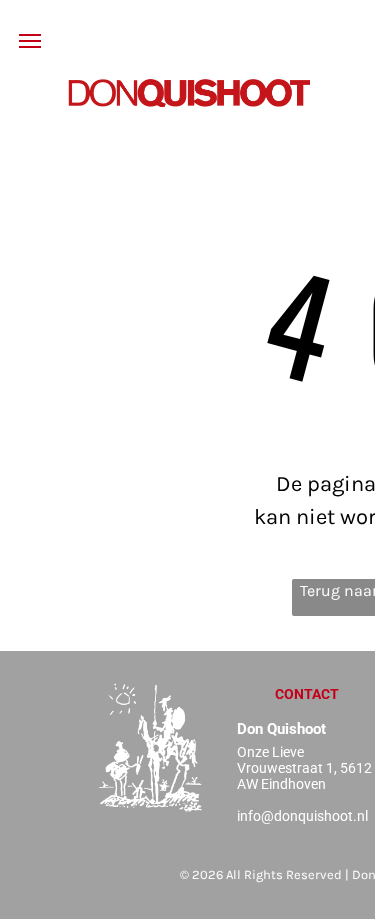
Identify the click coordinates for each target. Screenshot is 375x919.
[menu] (30, 41)
